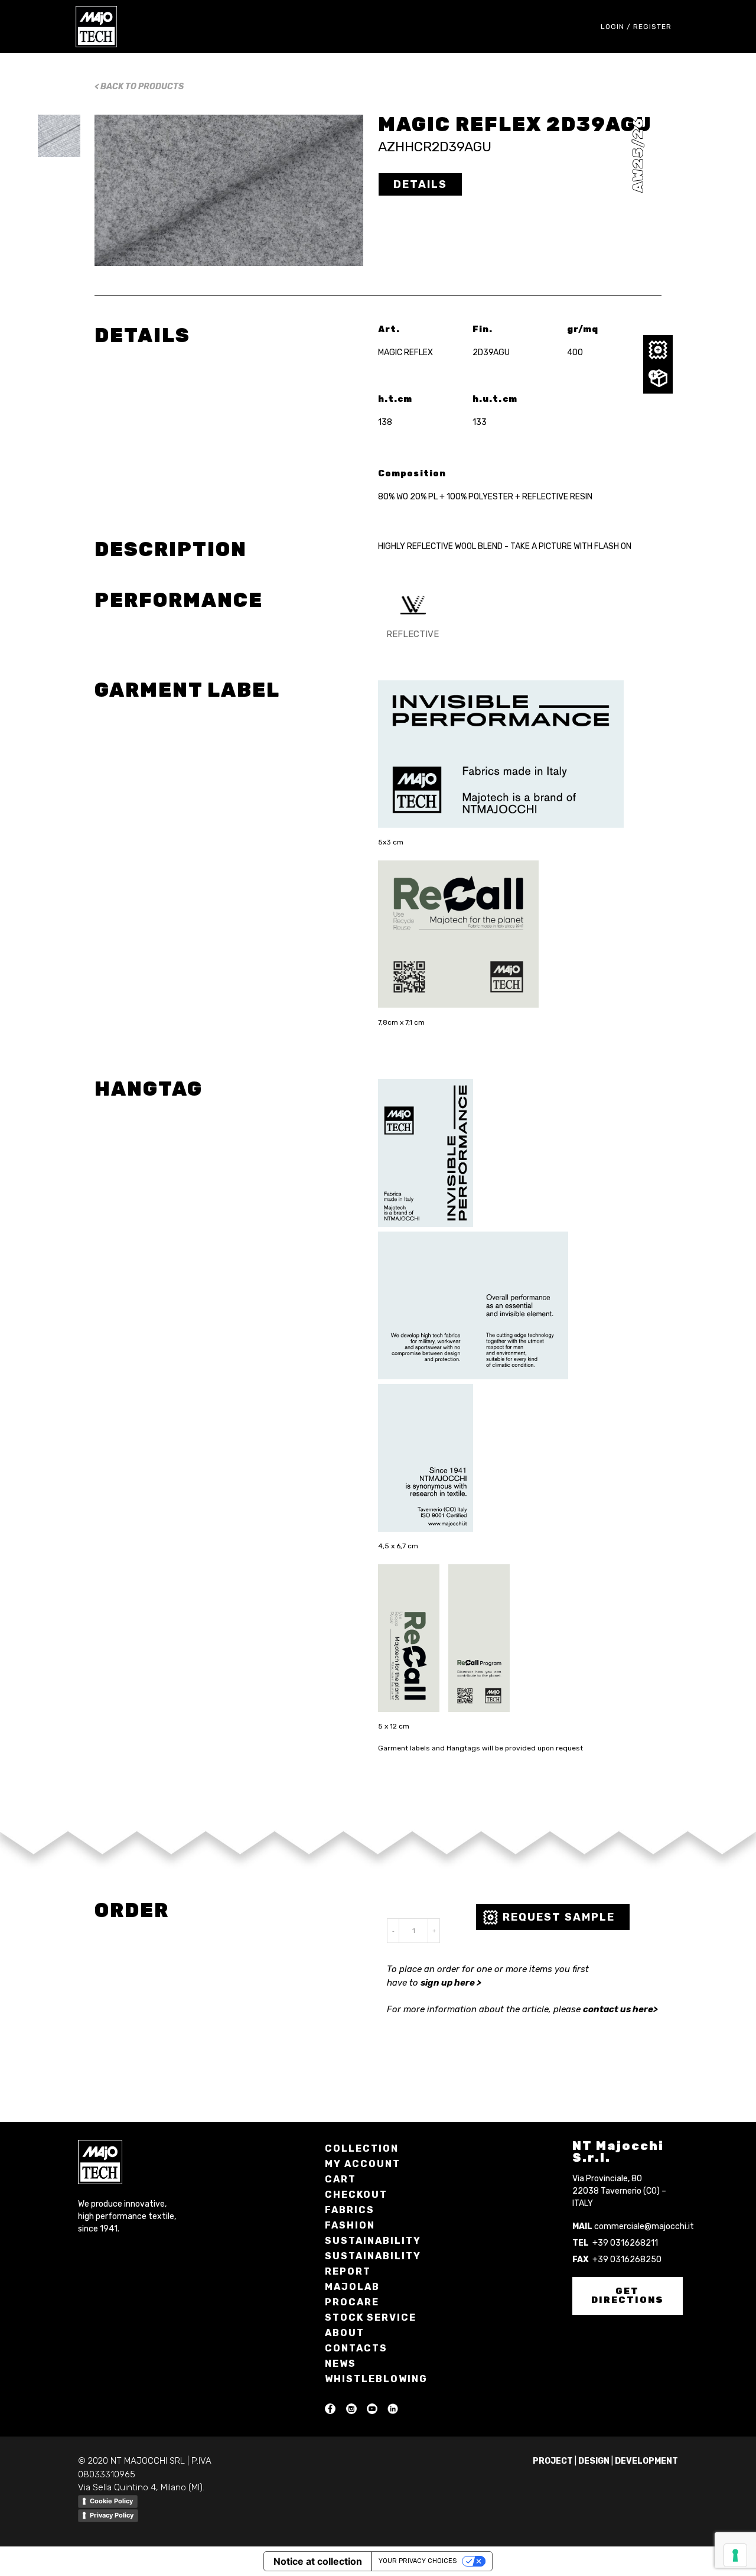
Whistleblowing (376, 2379)
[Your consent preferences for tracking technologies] (735, 2555)
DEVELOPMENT (646, 2461)
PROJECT (553, 2461)
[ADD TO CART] (658, 379)
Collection (362, 2148)
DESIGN (594, 2461)
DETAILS (420, 184)
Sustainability (373, 2241)
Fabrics (350, 2210)
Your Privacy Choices (418, 2561)
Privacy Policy (112, 2515)
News (340, 2364)
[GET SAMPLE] (658, 350)
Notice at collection (318, 2561)
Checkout (356, 2195)
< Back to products (139, 87)
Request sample (559, 1917)
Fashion (350, 2225)
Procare (352, 2302)
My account (363, 2164)
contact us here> (620, 2009)
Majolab (352, 2287)
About (345, 2333)
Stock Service (371, 2317)
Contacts (356, 2348)
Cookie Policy (111, 2501)
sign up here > (451, 1983)
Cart (340, 2179)
